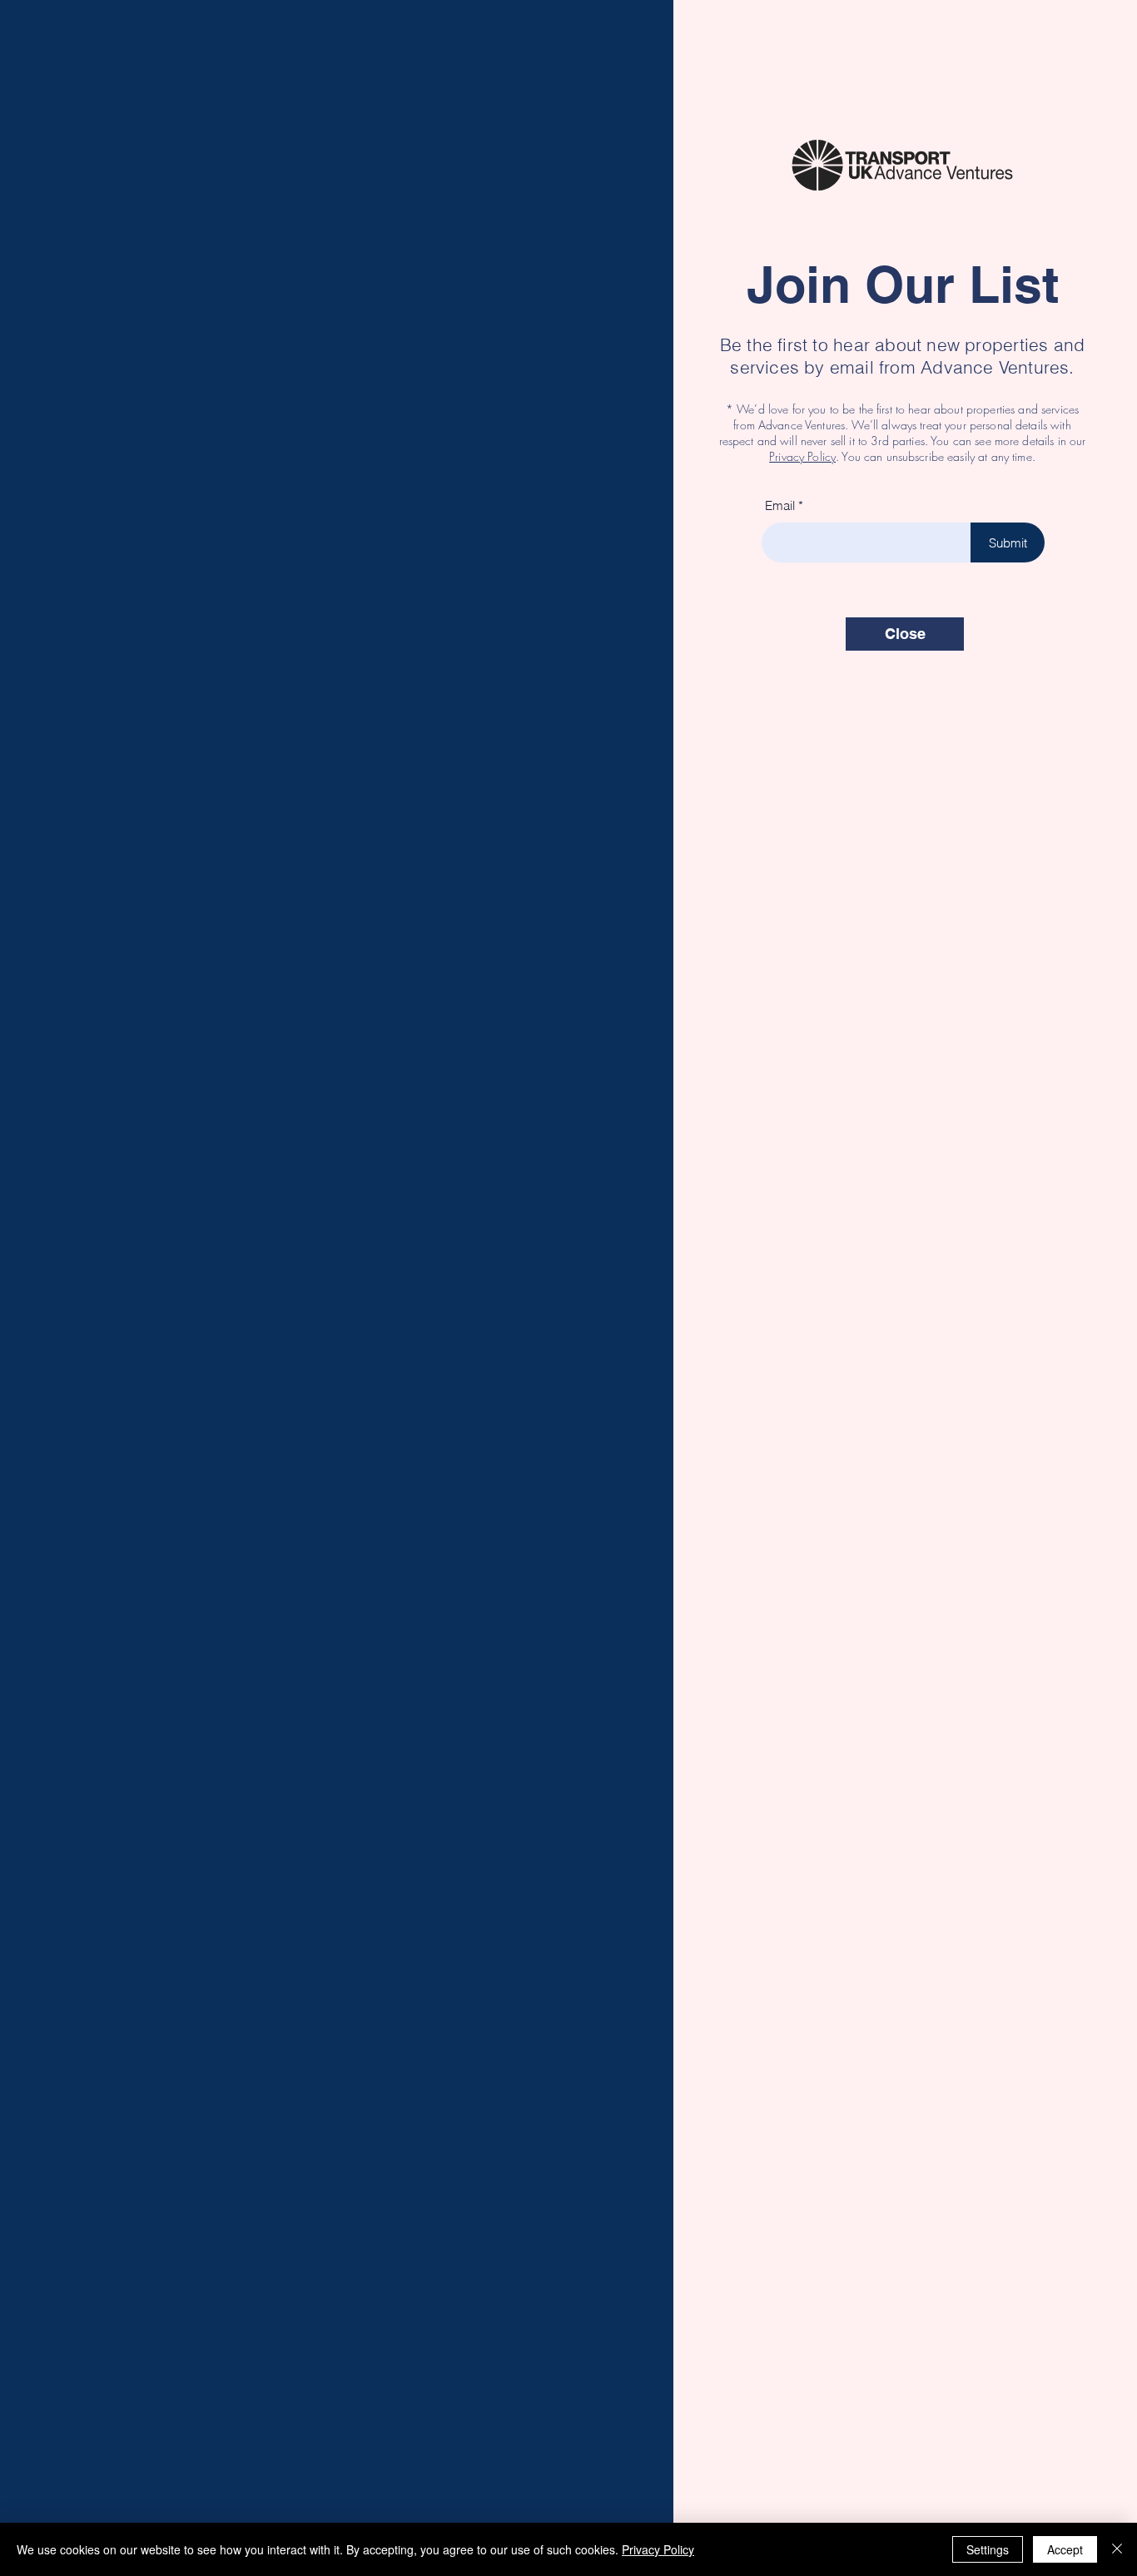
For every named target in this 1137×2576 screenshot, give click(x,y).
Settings (988, 2549)
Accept (1065, 2549)
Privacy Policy (802, 456)
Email (780, 505)
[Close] (1117, 2549)
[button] (905, 634)
